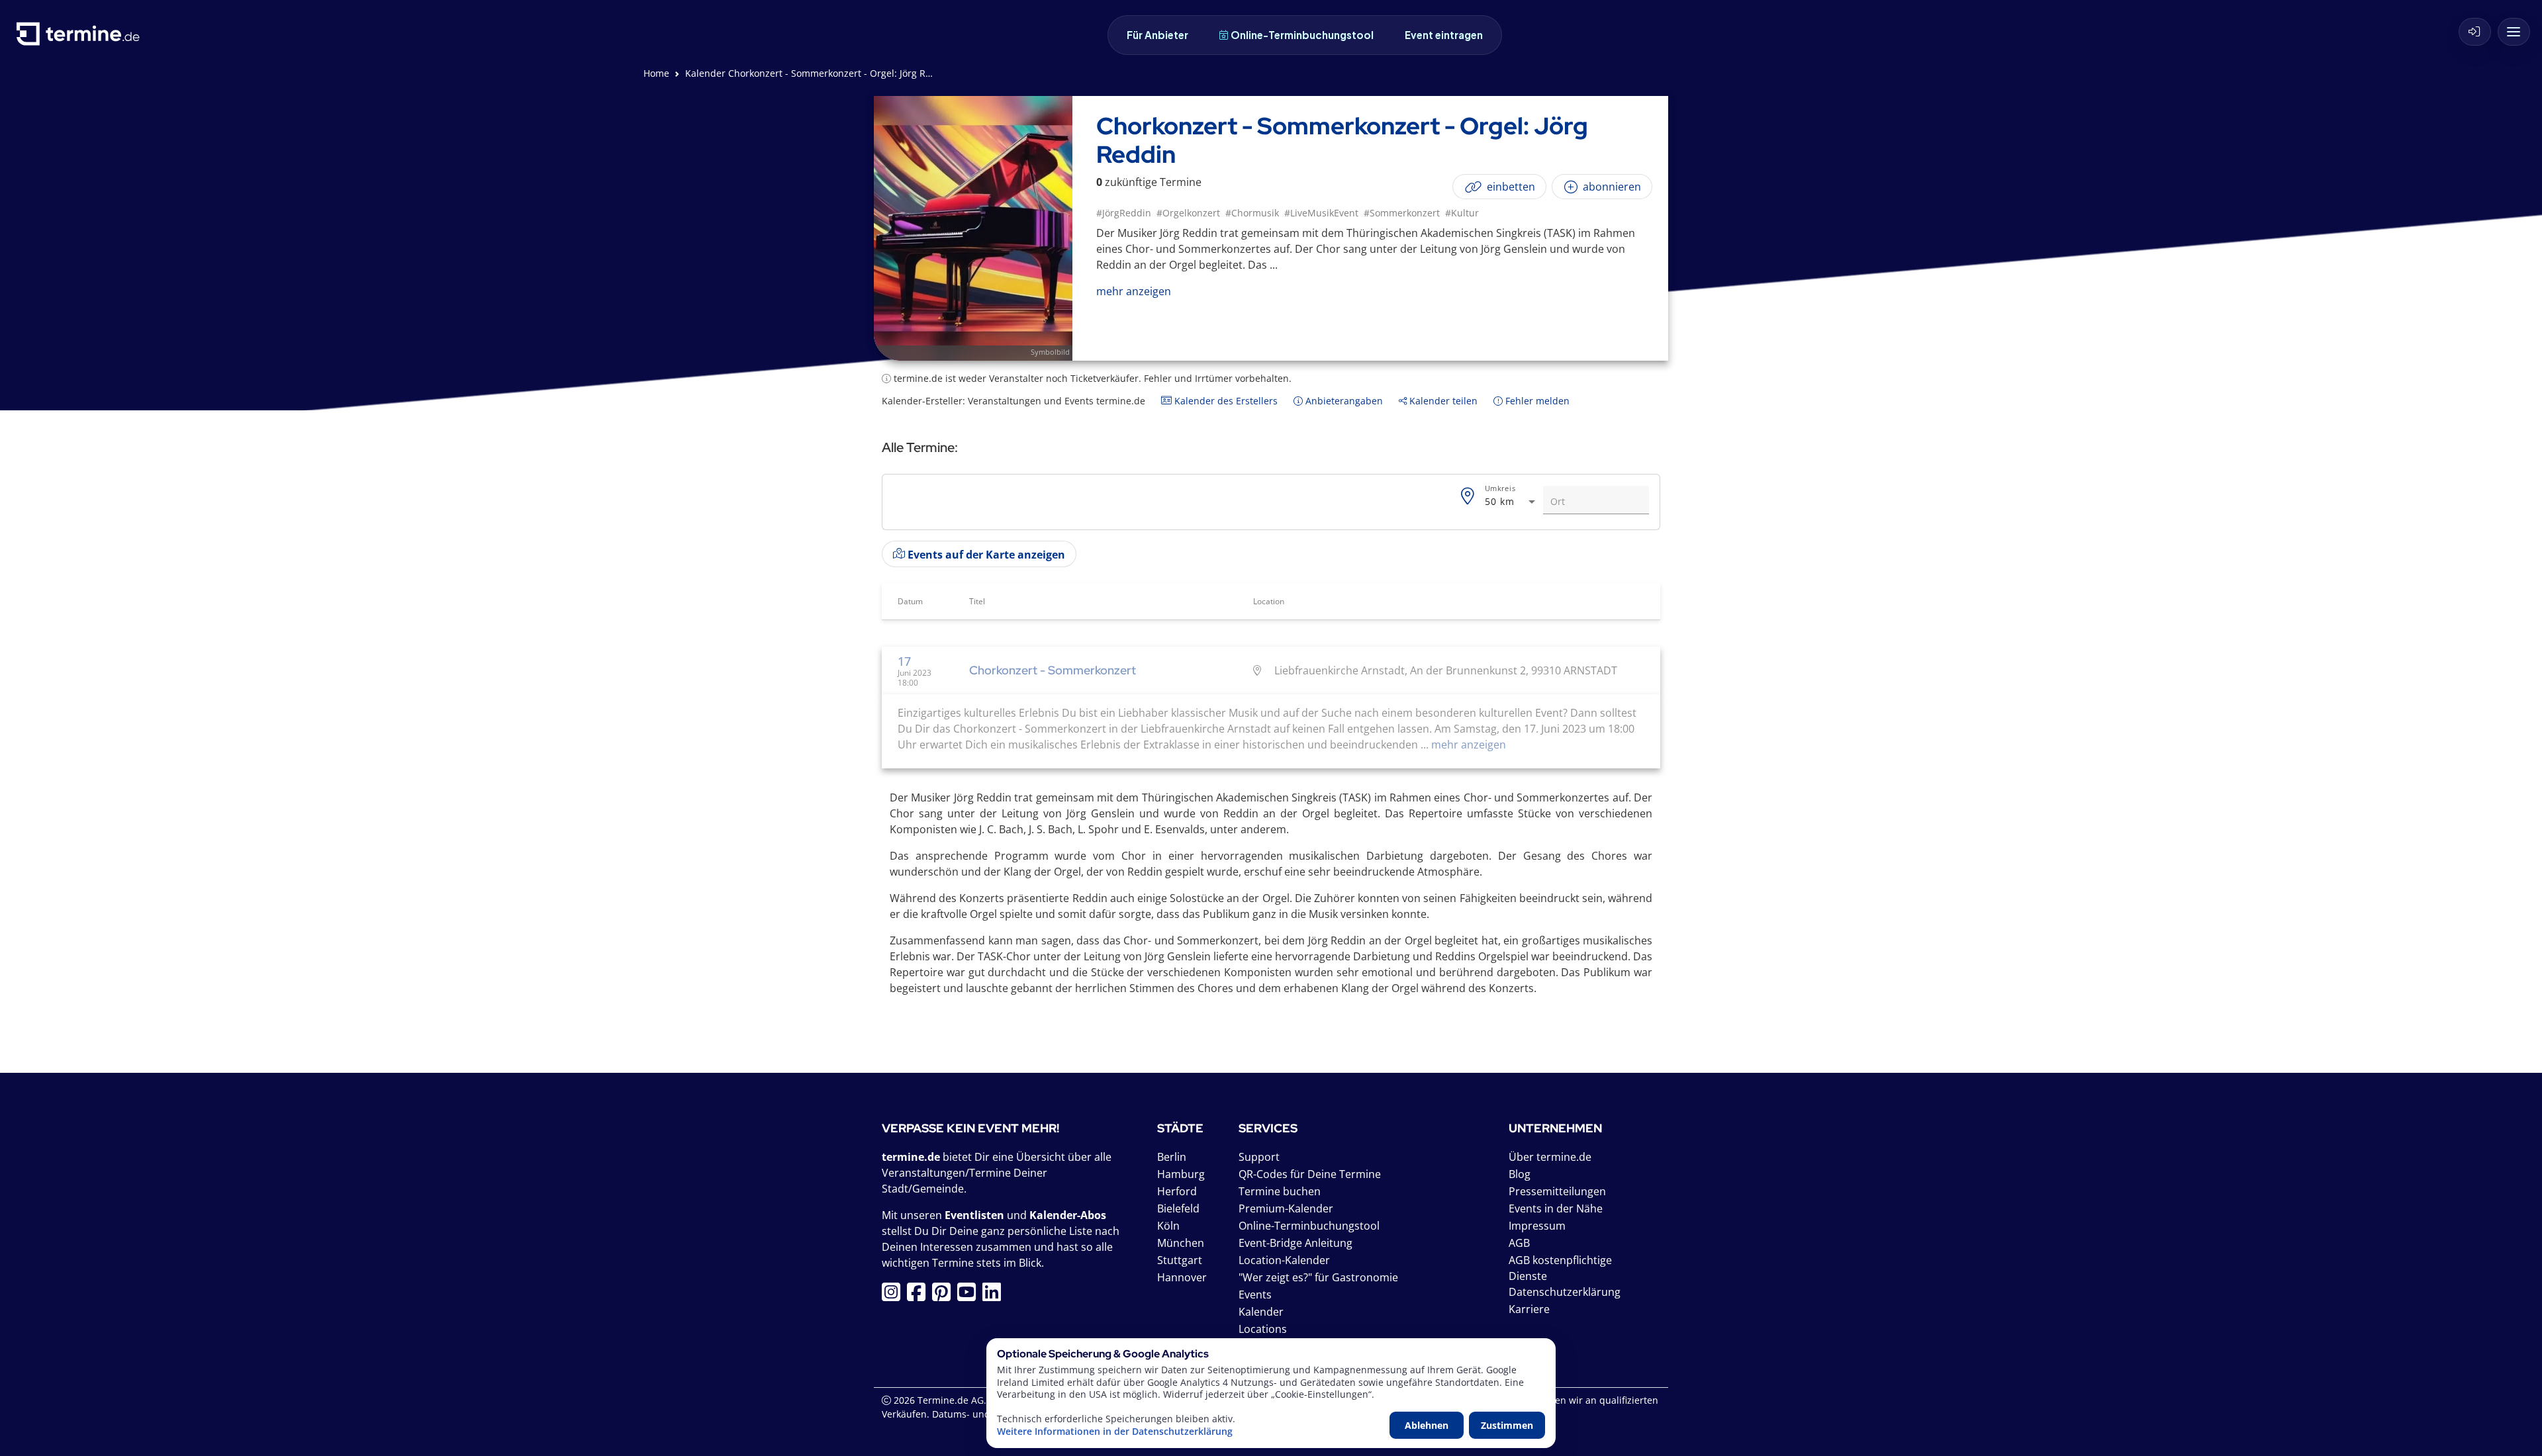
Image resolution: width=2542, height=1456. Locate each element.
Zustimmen (1507, 1425)
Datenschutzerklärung (1565, 1292)
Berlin (1172, 1157)
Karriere (1529, 1309)
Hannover (1182, 1277)
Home (656, 73)
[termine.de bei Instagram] (894, 1296)
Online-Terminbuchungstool (1302, 35)
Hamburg (1181, 1174)
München (1181, 1243)
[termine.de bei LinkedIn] (995, 1296)
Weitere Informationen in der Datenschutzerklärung (1115, 1432)
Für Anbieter (1157, 35)
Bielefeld (1178, 1208)
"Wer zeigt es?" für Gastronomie (1318, 1277)
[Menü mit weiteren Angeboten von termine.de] (2514, 32)
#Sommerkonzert (1402, 213)
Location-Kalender (1284, 1260)
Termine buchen (1280, 1191)
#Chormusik (1252, 213)
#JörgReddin (1124, 213)
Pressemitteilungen (1557, 1191)
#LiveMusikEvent (1321, 213)
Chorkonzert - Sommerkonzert (1053, 670)
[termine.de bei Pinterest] (945, 1296)
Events (1255, 1295)
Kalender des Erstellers (1225, 401)
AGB (1519, 1243)
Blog (1520, 1174)
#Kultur (1462, 213)
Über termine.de (1550, 1157)
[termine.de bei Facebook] (919, 1296)
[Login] (2475, 32)
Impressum (1537, 1226)
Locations (1263, 1329)
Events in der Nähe (1556, 1208)
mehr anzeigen (1467, 745)
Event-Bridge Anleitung (1295, 1243)
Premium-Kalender (1286, 1208)
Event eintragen (1444, 35)
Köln (1168, 1226)
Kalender (1261, 1312)
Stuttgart (1180, 1260)
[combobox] (1511, 502)
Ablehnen (1427, 1425)
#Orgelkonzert (1188, 213)
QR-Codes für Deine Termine (1310, 1174)
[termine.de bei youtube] (970, 1296)
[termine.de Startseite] (81, 39)
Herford (1177, 1191)
